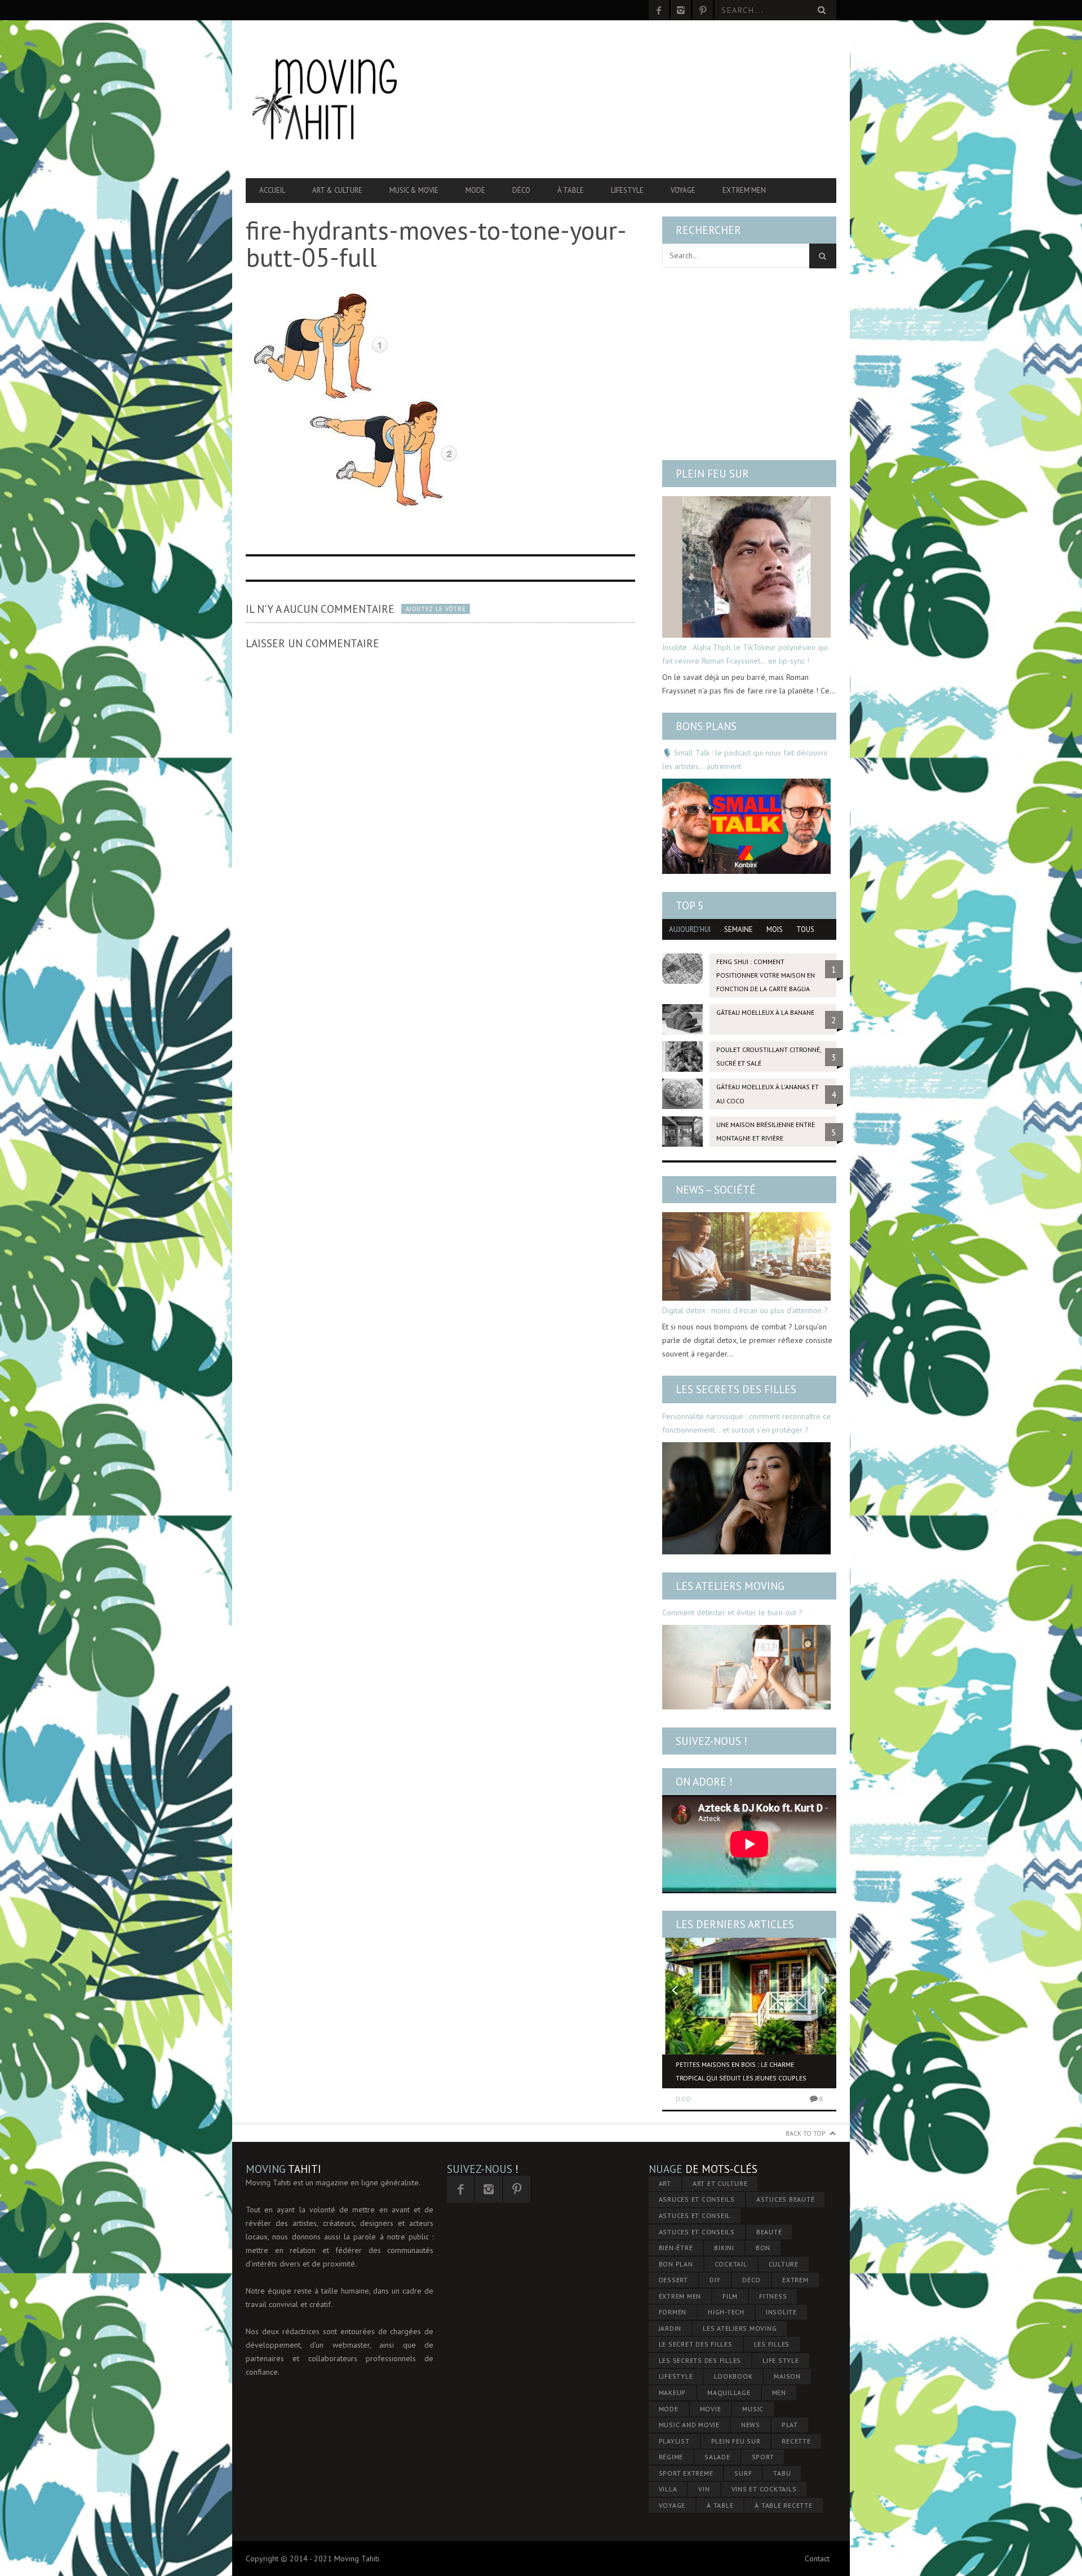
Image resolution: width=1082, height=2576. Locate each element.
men (779, 2392)
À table (571, 190)
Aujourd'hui (690, 929)
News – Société (716, 1190)
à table (720, 2505)
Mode (475, 190)
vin (704, 2489)
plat (790, 2425)
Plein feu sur (712, 474)
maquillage (729, 2392)
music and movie (689, 2425)
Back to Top (806, 2133)
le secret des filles (696, 2344)
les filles (772, 2344)
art (665, 2183)
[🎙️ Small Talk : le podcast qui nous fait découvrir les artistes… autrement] (746, 826)
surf (743, 2473)
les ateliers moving (740, 2328)
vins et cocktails (764, 2489)
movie (711, 2409)
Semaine (739, 929)
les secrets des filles (700, 2360)
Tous (805, 929)
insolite (781, 2312)
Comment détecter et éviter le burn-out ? (732, 1612)
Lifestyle (627, 190)
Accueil (272, 190)
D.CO (683, 2099)
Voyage (683, 190)
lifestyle (676, 2376)
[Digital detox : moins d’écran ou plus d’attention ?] (746, 1256)
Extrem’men (744, 190)
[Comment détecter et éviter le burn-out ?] (746, 1667)
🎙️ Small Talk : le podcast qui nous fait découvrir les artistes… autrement (745, 759)
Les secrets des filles (736, 1389)
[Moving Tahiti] (334, 99)
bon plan (676, 2264)
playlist (674, 2441)
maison (787, 2376)
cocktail (731, 2264)
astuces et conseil (695, 2215)
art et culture (720, 2183)
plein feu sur (736, 2441)
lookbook (733, 2376)
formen (673, 2312)
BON (763, 2248)
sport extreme (686, 2473)
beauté (769, 2232)
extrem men (680, 2296)
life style (781, 2360)
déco (751, 2280)
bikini (724, 2248)
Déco (521, 190)
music (753, 2409)
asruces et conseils (697, 2199)
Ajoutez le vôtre (436, 609)
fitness (773, 2296)
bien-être (676, 2248)
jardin (670, 2328)
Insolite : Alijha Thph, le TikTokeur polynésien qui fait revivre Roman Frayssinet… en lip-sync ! (745, 654)
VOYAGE (672, 2505)
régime (671, 2457)
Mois (775, 929)
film (730, 2296)
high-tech (726, 2312)
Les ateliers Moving (730, 1586)
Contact (817, 2559)
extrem (795, 2280)
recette (796, 2441)
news (751, 2425)
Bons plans (706, 726)
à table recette (783, 2505)
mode (669, 2409)
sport (763, 2457)
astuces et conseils (697, 2232)
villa (668, 2489)
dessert (673, 2280)
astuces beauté (786, 2199)
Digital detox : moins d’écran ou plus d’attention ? (745, 1310)
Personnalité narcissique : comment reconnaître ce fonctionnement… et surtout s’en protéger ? (746, 1423)
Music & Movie (414, 190)
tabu (782, 2473)
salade (717, 2457)
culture (784, 2264)
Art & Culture (337, 190)
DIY (715, 2280)
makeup (673, 2392)
